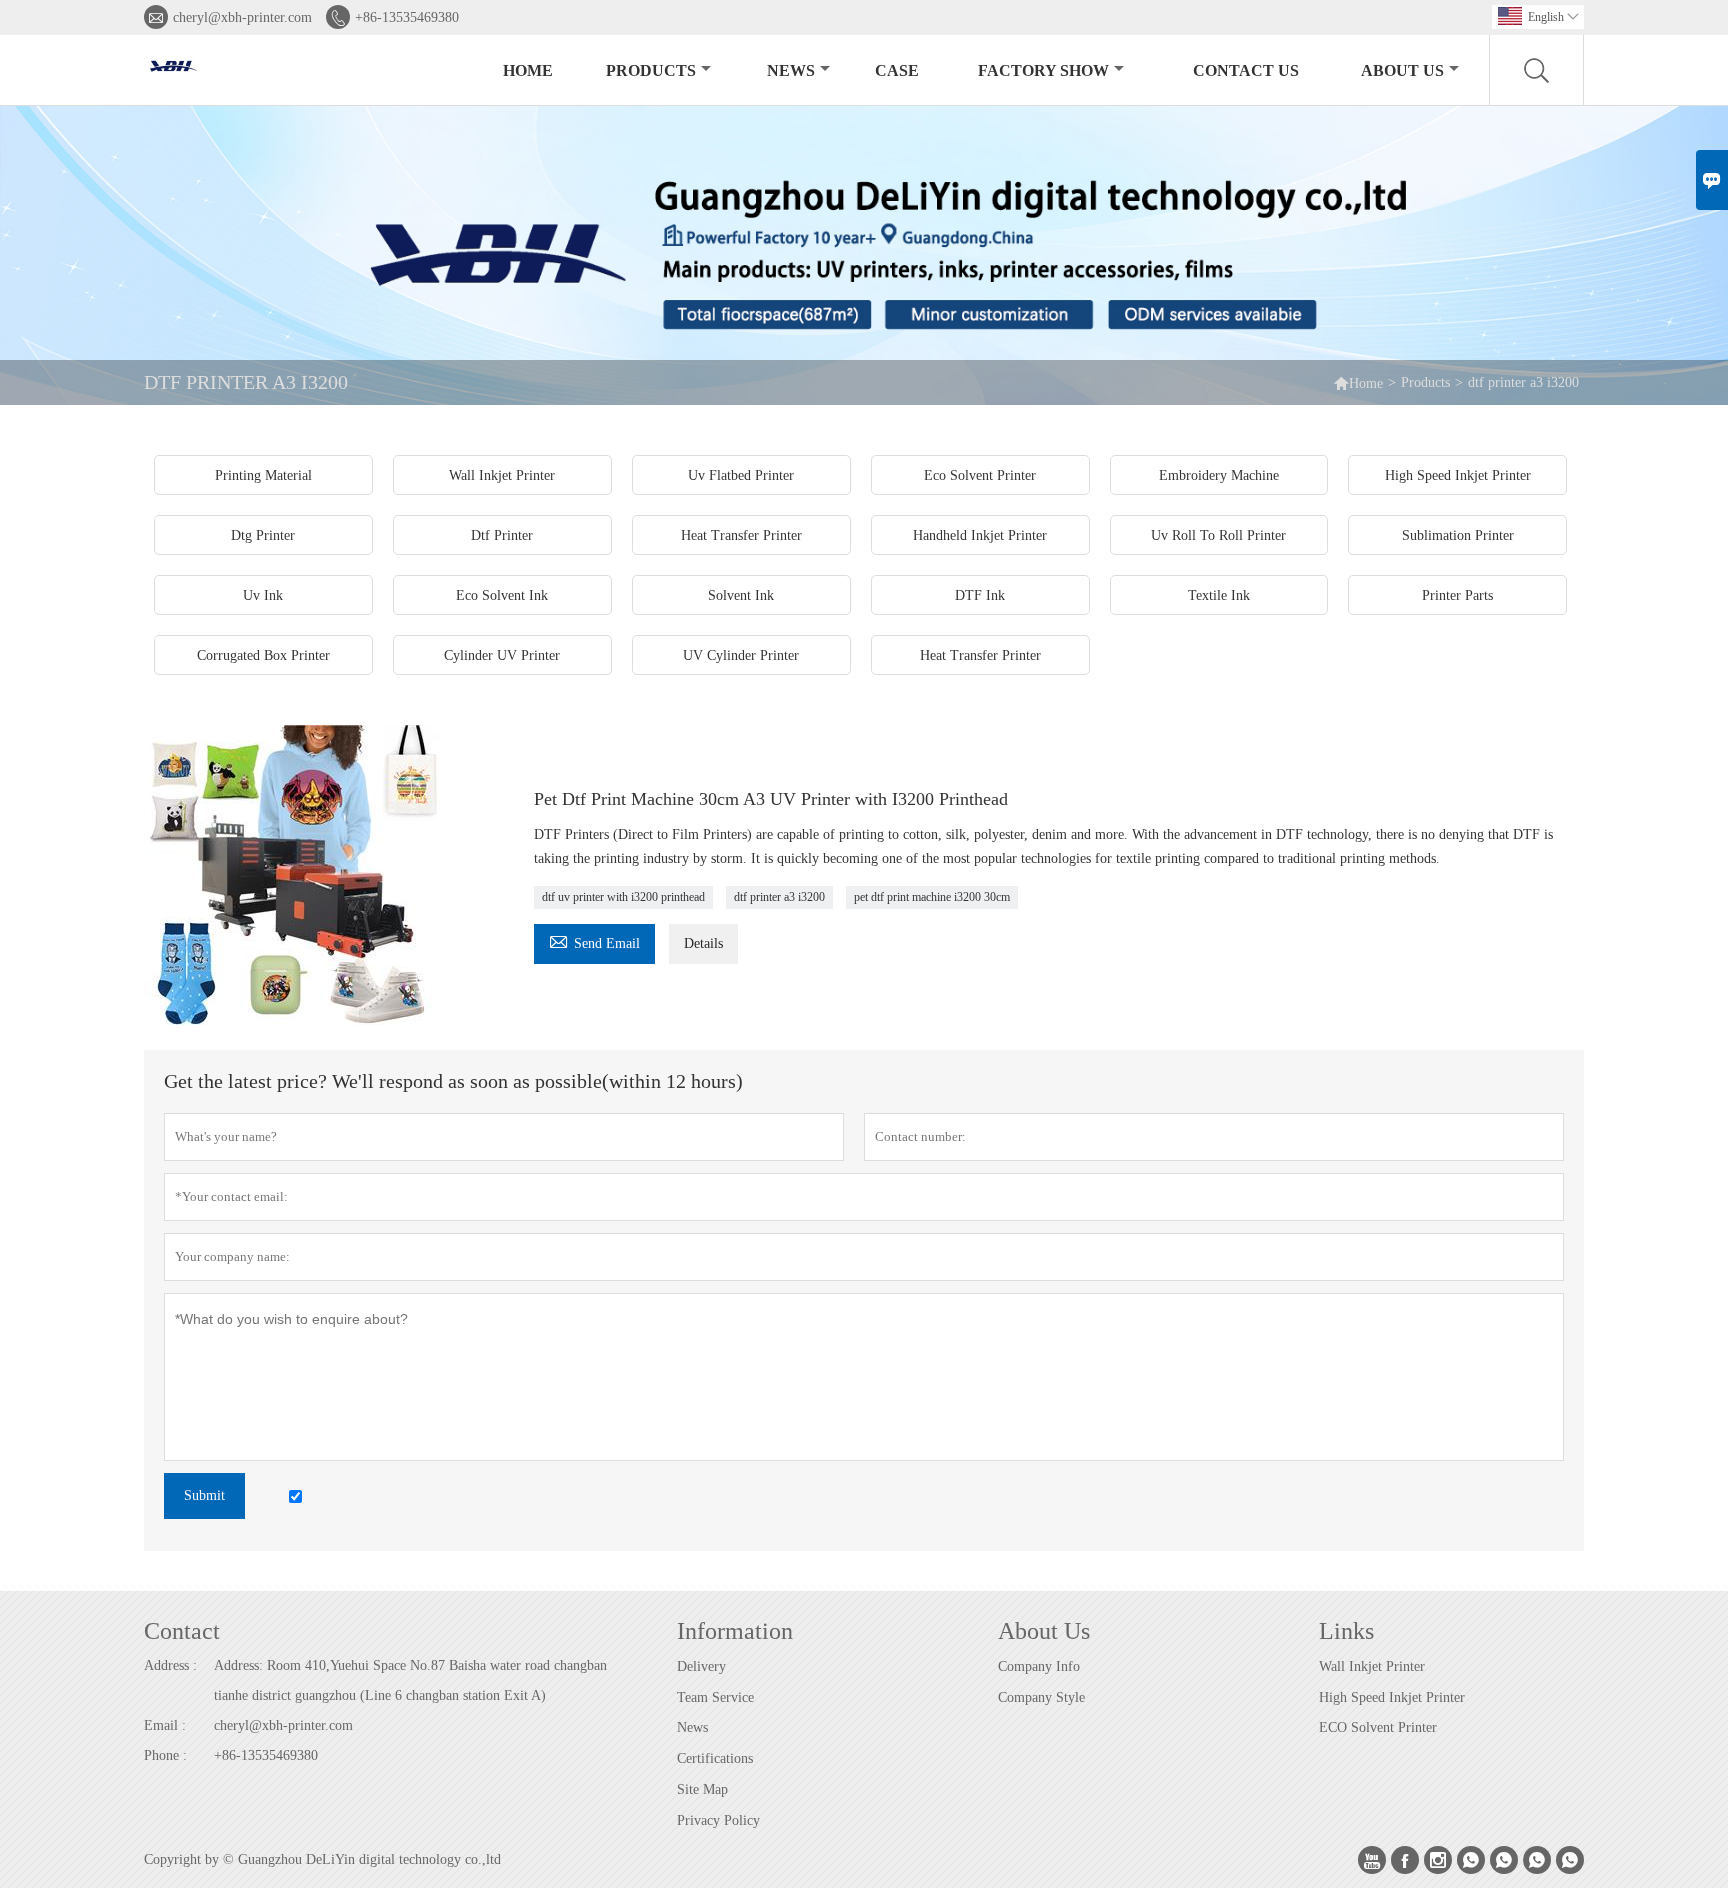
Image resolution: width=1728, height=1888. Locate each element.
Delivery (701, 1666)
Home (528, 70)
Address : (170, 1665)
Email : (165, 1725)
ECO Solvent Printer (1378, 1727)
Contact (182, 1631)
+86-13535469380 (407, 17)
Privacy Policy (718, 1820)
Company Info (1039, 1666)
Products (651, 70)
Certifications (715, 1758)
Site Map (702, 1789)
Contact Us (1246, 70)
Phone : (165, 1755)
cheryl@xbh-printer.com (242, 17)
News (791, 70)
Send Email (594, 940)
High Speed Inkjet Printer (1392, 1697)
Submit (204, 1495)
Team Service (715, 1697)
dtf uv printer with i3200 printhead (623, 897)
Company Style (1041, 1697)
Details (703, 943)
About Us (1402, 70)
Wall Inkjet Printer (1372, 1666)
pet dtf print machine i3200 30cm (932, 897)
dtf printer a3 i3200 (779, 897)
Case (897, 70)
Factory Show (1043, 70)
